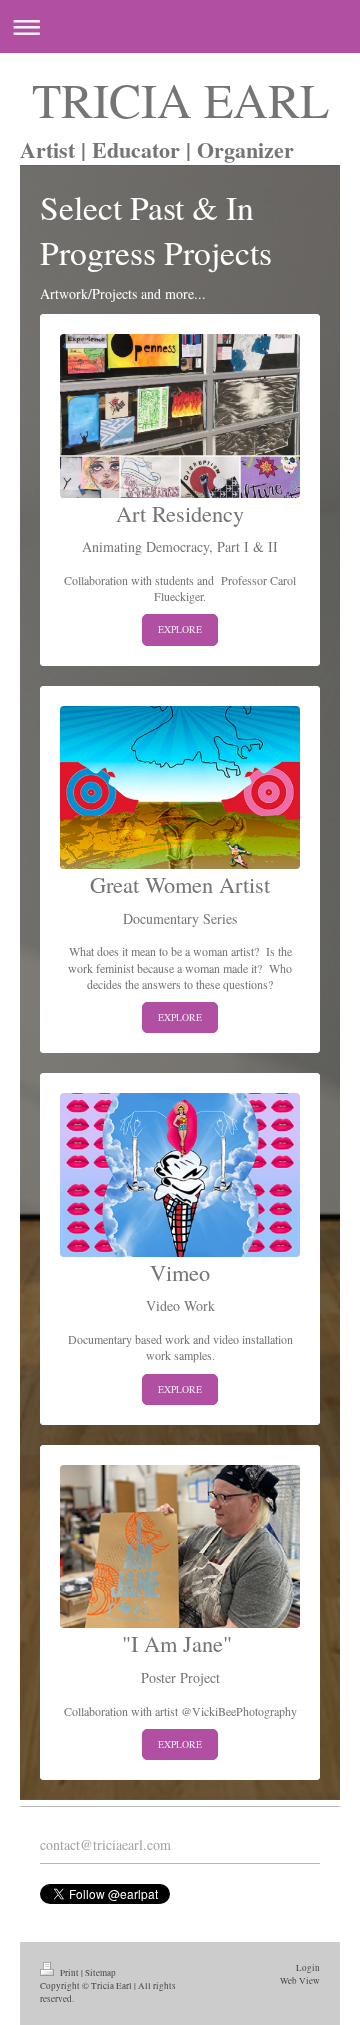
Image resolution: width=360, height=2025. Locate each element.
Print (69, 1972)
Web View (300, 1980)
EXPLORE (180, 629)
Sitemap (100, 1972)
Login (308, 1967)
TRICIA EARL (180, 99)
